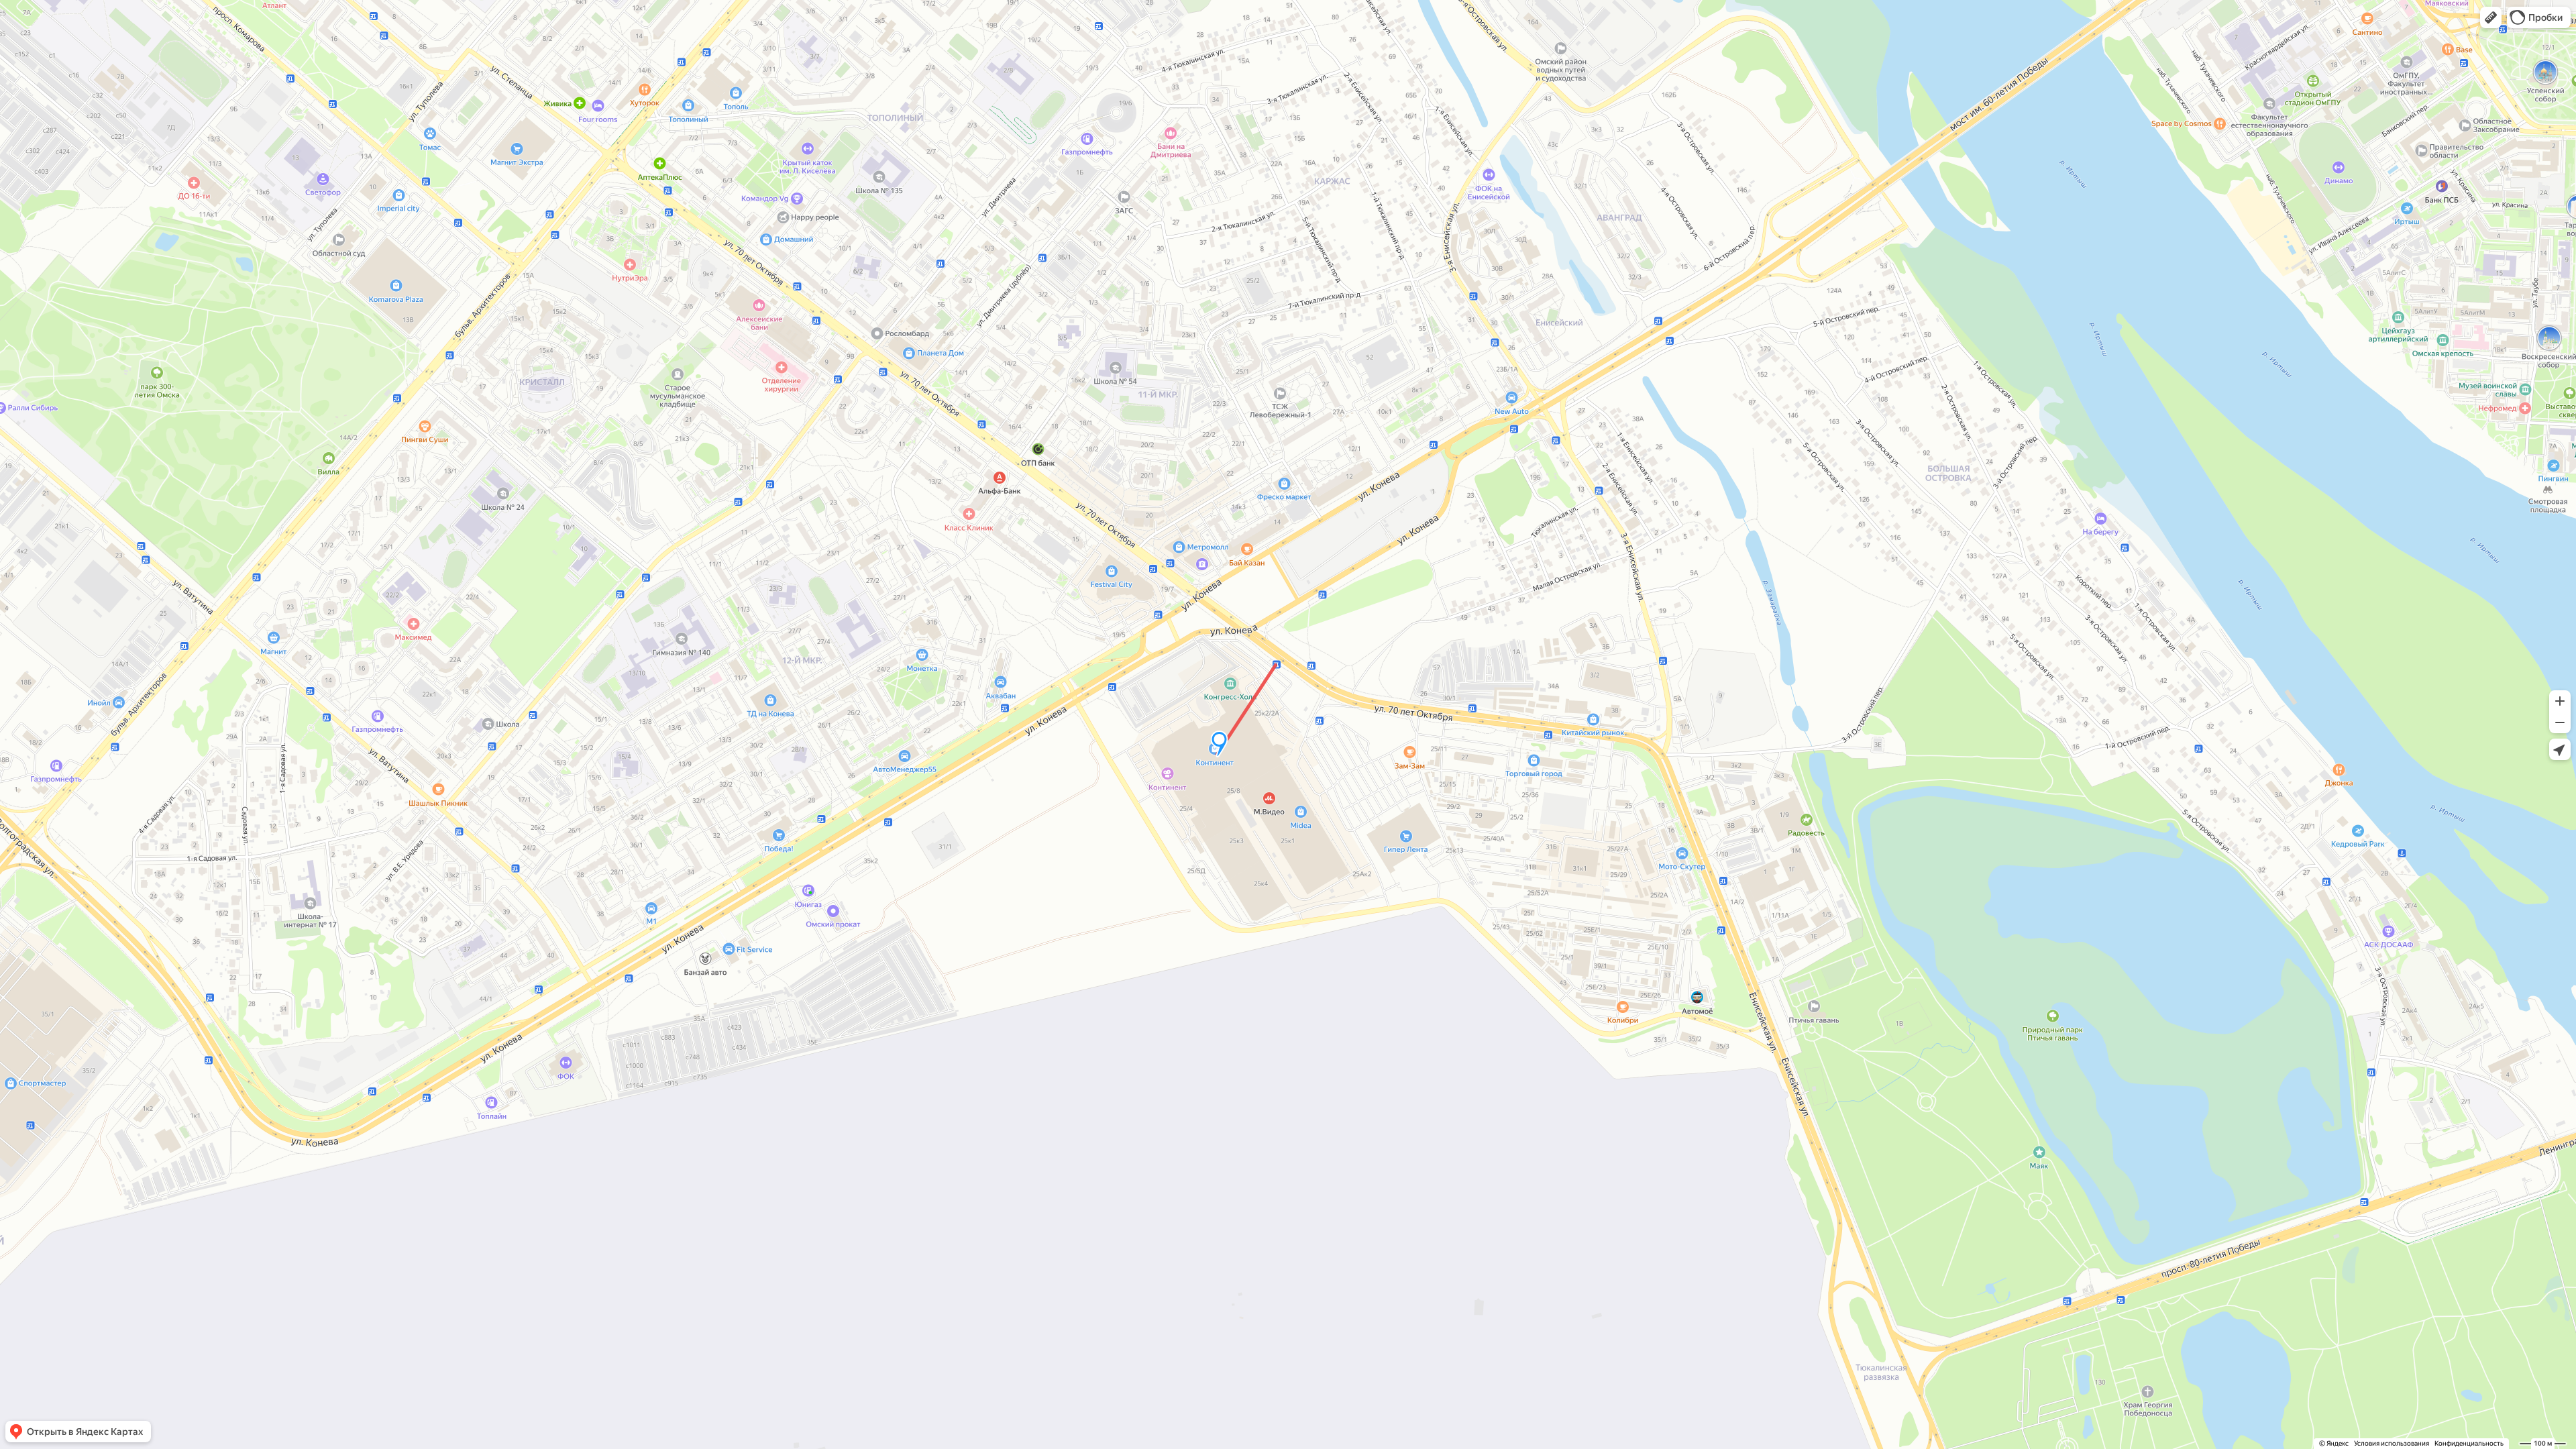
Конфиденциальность (2469, 1443)
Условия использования (2392, 1443)
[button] (2491, 17)
